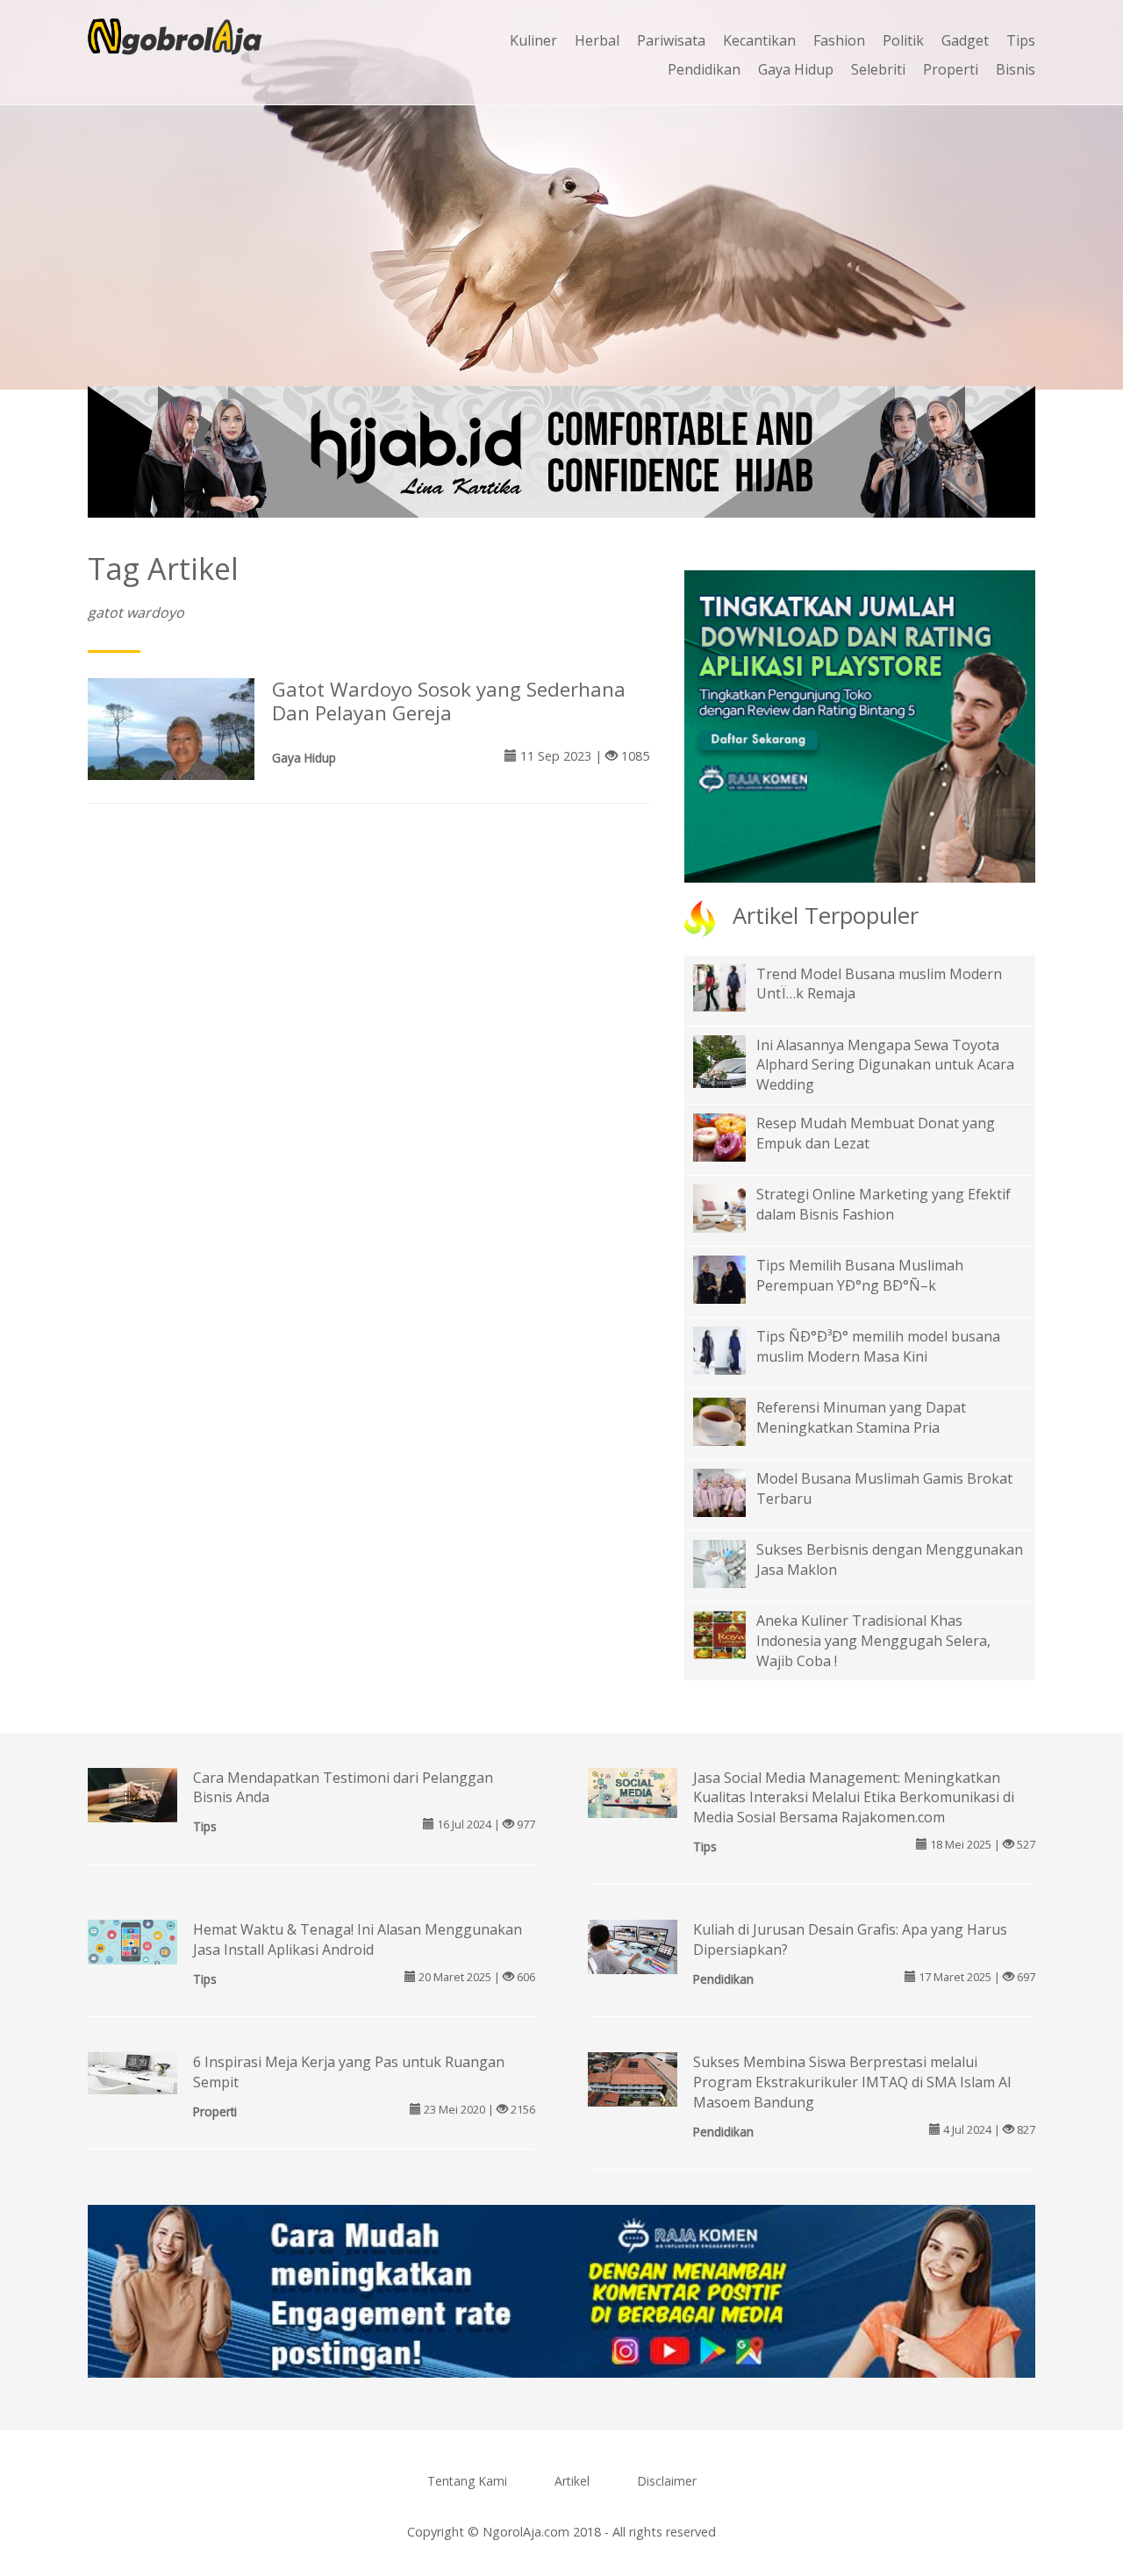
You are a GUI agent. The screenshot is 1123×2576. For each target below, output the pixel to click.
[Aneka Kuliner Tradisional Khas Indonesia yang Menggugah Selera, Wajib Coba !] (733, 1634)
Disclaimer (667, 2481)
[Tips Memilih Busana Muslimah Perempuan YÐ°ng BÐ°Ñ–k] (733, 1278)
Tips (1021, 40)
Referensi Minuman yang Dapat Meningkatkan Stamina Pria (861, 1417)
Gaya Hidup (796, 69)
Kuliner (533, 40)
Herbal (597, 40)
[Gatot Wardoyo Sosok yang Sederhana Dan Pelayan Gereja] (171, 739)
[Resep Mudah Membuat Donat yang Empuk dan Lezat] (733, 1136)
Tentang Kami (467, 2481)
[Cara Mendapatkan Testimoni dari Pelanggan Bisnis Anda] (132, 1796)
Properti (951, 69)
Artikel (572, 2481)
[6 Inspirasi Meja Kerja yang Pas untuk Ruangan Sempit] (132, 2072)
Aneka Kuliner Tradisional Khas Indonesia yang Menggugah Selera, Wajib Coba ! (873, 1641)
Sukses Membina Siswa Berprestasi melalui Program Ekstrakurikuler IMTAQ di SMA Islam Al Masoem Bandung (852, 2082)
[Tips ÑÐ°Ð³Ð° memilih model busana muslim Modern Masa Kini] (733, 1349)
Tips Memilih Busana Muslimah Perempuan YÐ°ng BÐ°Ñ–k (860, 1275)
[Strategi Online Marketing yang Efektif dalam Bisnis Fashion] (733, 1207)
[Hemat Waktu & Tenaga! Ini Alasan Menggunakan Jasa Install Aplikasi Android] (132, 1941)
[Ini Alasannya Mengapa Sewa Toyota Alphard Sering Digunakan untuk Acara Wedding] (733, 1073)
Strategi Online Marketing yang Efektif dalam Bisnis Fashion (883, 1204)
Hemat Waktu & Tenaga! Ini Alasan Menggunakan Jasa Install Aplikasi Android (358, 1939)
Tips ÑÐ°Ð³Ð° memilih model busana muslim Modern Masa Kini (878, 1346)
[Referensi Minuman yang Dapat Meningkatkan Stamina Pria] (733, 1420)
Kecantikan (759, 40)
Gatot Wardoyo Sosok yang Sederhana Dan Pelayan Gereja (449, 701)
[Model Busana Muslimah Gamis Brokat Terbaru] (733, 1492)
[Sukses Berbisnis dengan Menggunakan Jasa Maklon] (733, 1563)
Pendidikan (704, 69)
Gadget (965, 40)
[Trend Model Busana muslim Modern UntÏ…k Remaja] (733, 986)
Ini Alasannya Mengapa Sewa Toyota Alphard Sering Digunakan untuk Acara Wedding (885, 1065)
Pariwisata (671, 40)
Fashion (839, 40)
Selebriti (878, 69)
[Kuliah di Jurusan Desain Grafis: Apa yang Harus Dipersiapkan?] (633, 1949)
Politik (903, 40)
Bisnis (1016, 69)
